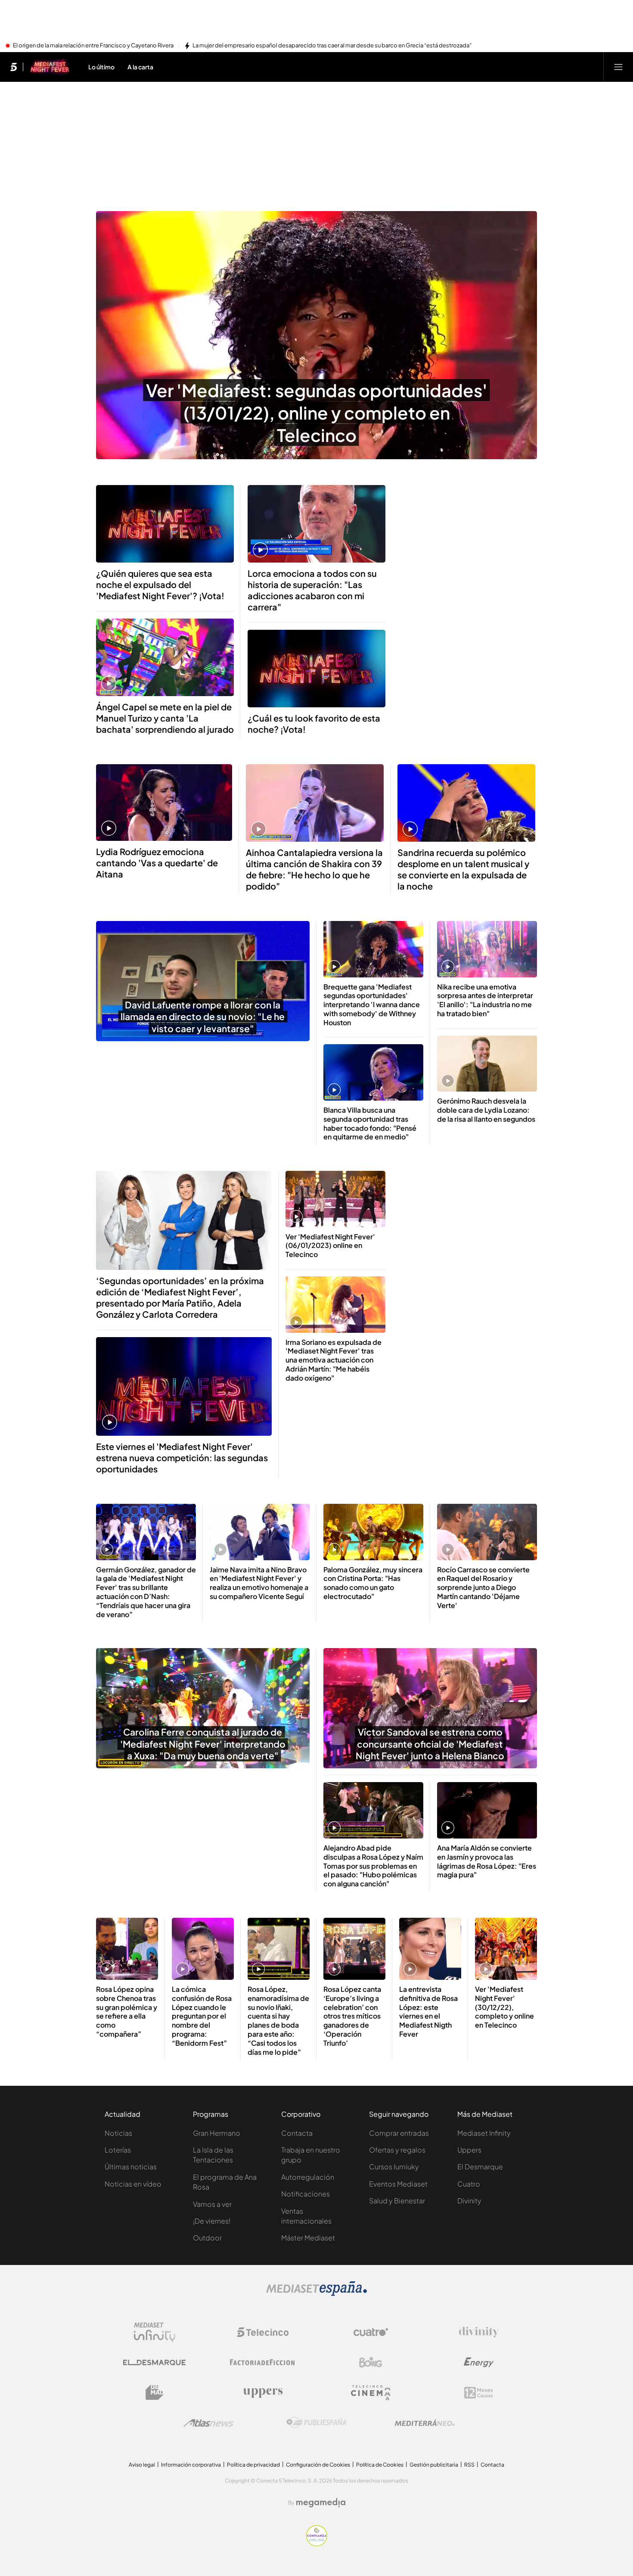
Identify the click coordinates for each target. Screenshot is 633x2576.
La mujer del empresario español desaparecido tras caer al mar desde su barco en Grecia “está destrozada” (332, 46)
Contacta (297, 2133)
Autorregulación (308, 2177)
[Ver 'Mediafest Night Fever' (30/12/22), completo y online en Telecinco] (506, 1949)
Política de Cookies (380, 2465)
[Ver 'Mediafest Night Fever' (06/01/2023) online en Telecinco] (335, 1199)
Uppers (469, 2150)
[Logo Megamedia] (321, 2503)
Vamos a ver (212, 2204)
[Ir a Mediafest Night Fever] (50, 67)
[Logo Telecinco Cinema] (371, 2393)
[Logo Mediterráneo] (425, 2423)
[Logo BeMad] (155, 2392)
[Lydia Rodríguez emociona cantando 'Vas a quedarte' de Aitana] (164, 803)
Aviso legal (142, 2465)
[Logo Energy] (479, 2362)
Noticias (118, 2133)
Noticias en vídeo (133, 2184)
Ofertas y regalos (397, 2150)
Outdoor (207, 2238)
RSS (469, 2465)
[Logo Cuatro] (371, 2332)
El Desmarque (480, 2167)
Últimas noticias (131, 2167)
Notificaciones (306, 2194)
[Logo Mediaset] (316, 2293)
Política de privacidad (253, 2465)
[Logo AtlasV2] (209, 2423)
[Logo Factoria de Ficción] (263, 2362)
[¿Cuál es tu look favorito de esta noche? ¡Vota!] (316, 669)
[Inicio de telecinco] (14, 67)
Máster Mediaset (308, 2238)
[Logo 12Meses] (479, 2393)
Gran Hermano (217, 2133)
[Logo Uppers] (263, 2392)
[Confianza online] (317, 2544)
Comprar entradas (399, 2133)
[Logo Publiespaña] (316, 2423)
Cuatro (469, 2184)
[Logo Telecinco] (263, 2332)
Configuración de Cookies (318, 2465)
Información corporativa (191, 2465)
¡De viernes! (212, 2221)
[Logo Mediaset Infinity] (155, 2332)
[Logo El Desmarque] (154, 2363)
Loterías (118, 2150)
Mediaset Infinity (484, 2133)
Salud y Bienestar (397, 2201)
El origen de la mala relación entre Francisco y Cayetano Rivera (93, 46)
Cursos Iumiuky (394, 2167)
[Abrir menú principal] (618, 67)
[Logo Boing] (371, 2362)
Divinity (469, 2201)
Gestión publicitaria (434, 2465)
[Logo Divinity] (479, 2332)
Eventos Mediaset (398, 2184)
